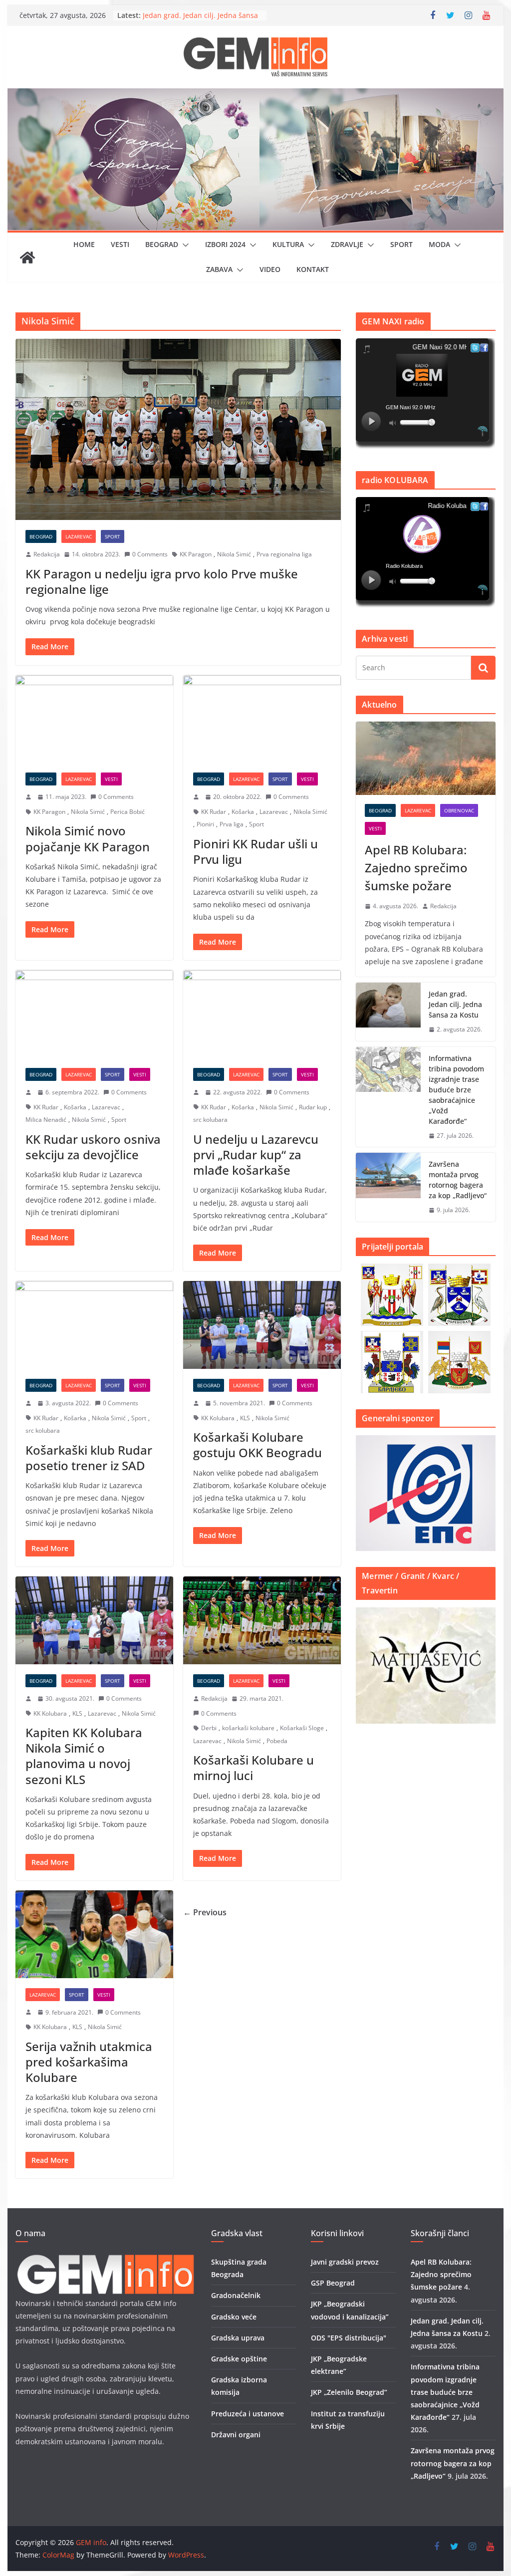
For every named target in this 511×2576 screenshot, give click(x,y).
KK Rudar (214, 812)
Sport (401, 244)
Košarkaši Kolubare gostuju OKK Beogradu (257, 1445)
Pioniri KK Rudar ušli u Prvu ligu (255, 851)
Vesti (120, 244)
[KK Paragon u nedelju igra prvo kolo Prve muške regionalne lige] (178, 429)
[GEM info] (255, 95)
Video (270, 269)
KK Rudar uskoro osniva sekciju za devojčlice (93, 1147)
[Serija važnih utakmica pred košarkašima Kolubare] (94, 1934)
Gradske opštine (239, 2359)
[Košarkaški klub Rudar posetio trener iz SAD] (94, 1325)
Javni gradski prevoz (345, 2262)
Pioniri (205, 824)
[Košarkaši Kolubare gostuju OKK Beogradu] (262, 1325)
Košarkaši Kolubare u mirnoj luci (254, 1768)
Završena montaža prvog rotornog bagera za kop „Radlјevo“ (458, 1180)
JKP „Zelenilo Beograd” (349, 2392)
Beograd (162, 244)
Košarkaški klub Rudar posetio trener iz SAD (89, 1458)
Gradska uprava (238, 2338)
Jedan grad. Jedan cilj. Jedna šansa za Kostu (455, 1004)
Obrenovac (459, 810)
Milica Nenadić (46, 1120)
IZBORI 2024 (225, 244)
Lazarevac (79, 536)
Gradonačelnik (236, 2295)
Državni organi (236, 2435)
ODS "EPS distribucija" (349, 2338)
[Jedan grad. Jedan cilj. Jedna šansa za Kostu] (388, 1012)
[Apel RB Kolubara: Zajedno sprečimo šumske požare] (425, 758)
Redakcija (47, 554)
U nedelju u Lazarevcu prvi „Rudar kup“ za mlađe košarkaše (256, 1155)
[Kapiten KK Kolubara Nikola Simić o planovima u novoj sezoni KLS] (94, 1620)
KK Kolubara (218, 1418)
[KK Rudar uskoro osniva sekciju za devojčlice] (94, 1014)
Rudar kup (313, 1107)
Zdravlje (347, 244)
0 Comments (150, 554)
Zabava (219, 269)
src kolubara (210, 1120)
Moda (439, 244)
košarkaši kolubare (248, 1728)
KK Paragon (196, 554)
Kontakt (313, 269)
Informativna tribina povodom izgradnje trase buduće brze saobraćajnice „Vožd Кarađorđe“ (456, 1090)
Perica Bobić (128, 812)
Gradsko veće (234, 2317)
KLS (245, 1418)
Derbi (209, 1728)
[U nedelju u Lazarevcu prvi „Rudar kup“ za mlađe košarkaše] (262, 1014)
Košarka (243, 812)
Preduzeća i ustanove (248, 2414)
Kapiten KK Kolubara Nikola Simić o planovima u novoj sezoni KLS (84, 1756)
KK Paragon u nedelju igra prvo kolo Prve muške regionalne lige (162, 581)
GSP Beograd (333, 2283)
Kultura (288, 244)
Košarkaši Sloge (302, 1728)
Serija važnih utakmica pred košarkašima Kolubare (89, 2062)
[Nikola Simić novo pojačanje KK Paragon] (94, 719)
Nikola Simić (234, 554)
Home (84, 244)
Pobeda (277, 1741)
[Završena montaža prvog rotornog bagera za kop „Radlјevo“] (388, 1187)
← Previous (205, 1912)
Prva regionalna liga (284, 554)
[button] (184, 245)
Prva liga (232, 824)
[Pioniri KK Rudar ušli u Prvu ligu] (262, 719)
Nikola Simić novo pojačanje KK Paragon (88, 838)
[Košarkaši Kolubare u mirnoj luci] (262, 1620)
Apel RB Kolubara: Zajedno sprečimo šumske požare (416, 868)
